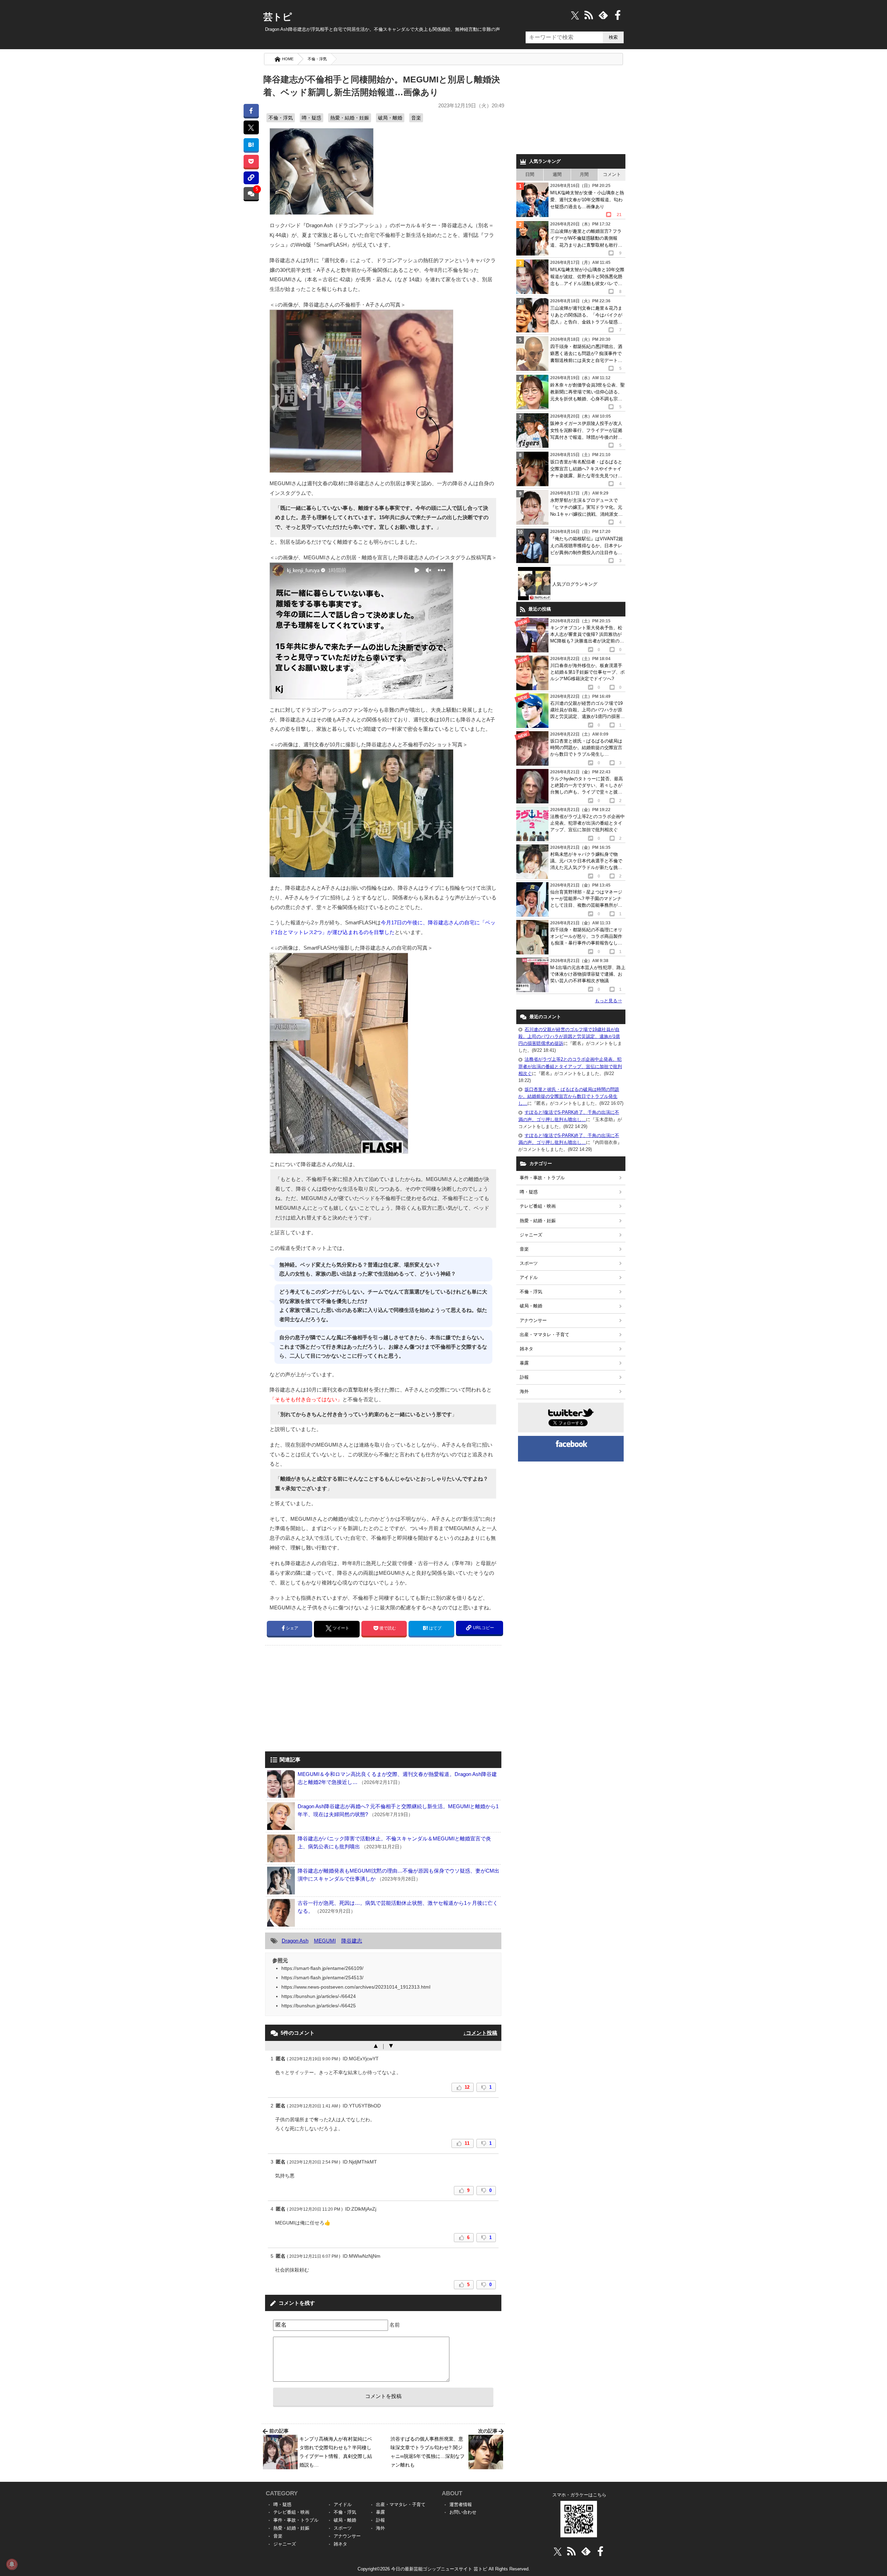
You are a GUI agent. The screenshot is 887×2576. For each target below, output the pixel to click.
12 (467, 2087)
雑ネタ (526, 1349)
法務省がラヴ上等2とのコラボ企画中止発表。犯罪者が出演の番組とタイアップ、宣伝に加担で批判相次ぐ (570, 1066)
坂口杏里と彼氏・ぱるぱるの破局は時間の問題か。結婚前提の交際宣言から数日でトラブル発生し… (569, 1096)
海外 (524, 1391)
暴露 (524, 1363)
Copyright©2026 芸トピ (444, 2569)
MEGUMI (325, 1941)
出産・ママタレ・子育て (545, 1335)
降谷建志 (352, 1941)
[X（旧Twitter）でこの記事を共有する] (251, 127)
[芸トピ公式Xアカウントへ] (558, 2551)
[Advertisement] (323, 1699)
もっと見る (608, 1001)
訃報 (524, 1377)
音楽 (416, 118)
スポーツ (529, 1263)
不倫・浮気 (317, 59)
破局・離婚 (390, 118)
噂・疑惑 (311, 118)
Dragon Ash (295, 1941)
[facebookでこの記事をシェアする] (251, 110)
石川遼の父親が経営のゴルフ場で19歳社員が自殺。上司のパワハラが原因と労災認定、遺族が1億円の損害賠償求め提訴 (569, 1036)
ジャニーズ (531, 1235)
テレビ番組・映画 (538, 1206)
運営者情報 (461, 2504)
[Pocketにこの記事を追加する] (251, 161)
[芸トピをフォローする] (575, 15)
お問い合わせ (463, 2512)
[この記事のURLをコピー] (251, 178)
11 (467, 2143)
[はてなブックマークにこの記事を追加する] (251, 145)
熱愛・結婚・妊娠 (350, 118)
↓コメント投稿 (480, 2033)
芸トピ (278, 17)
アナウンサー (533, 1320)
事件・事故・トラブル (542, 1178)
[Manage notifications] (12, 2564)
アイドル (529, 1277)
